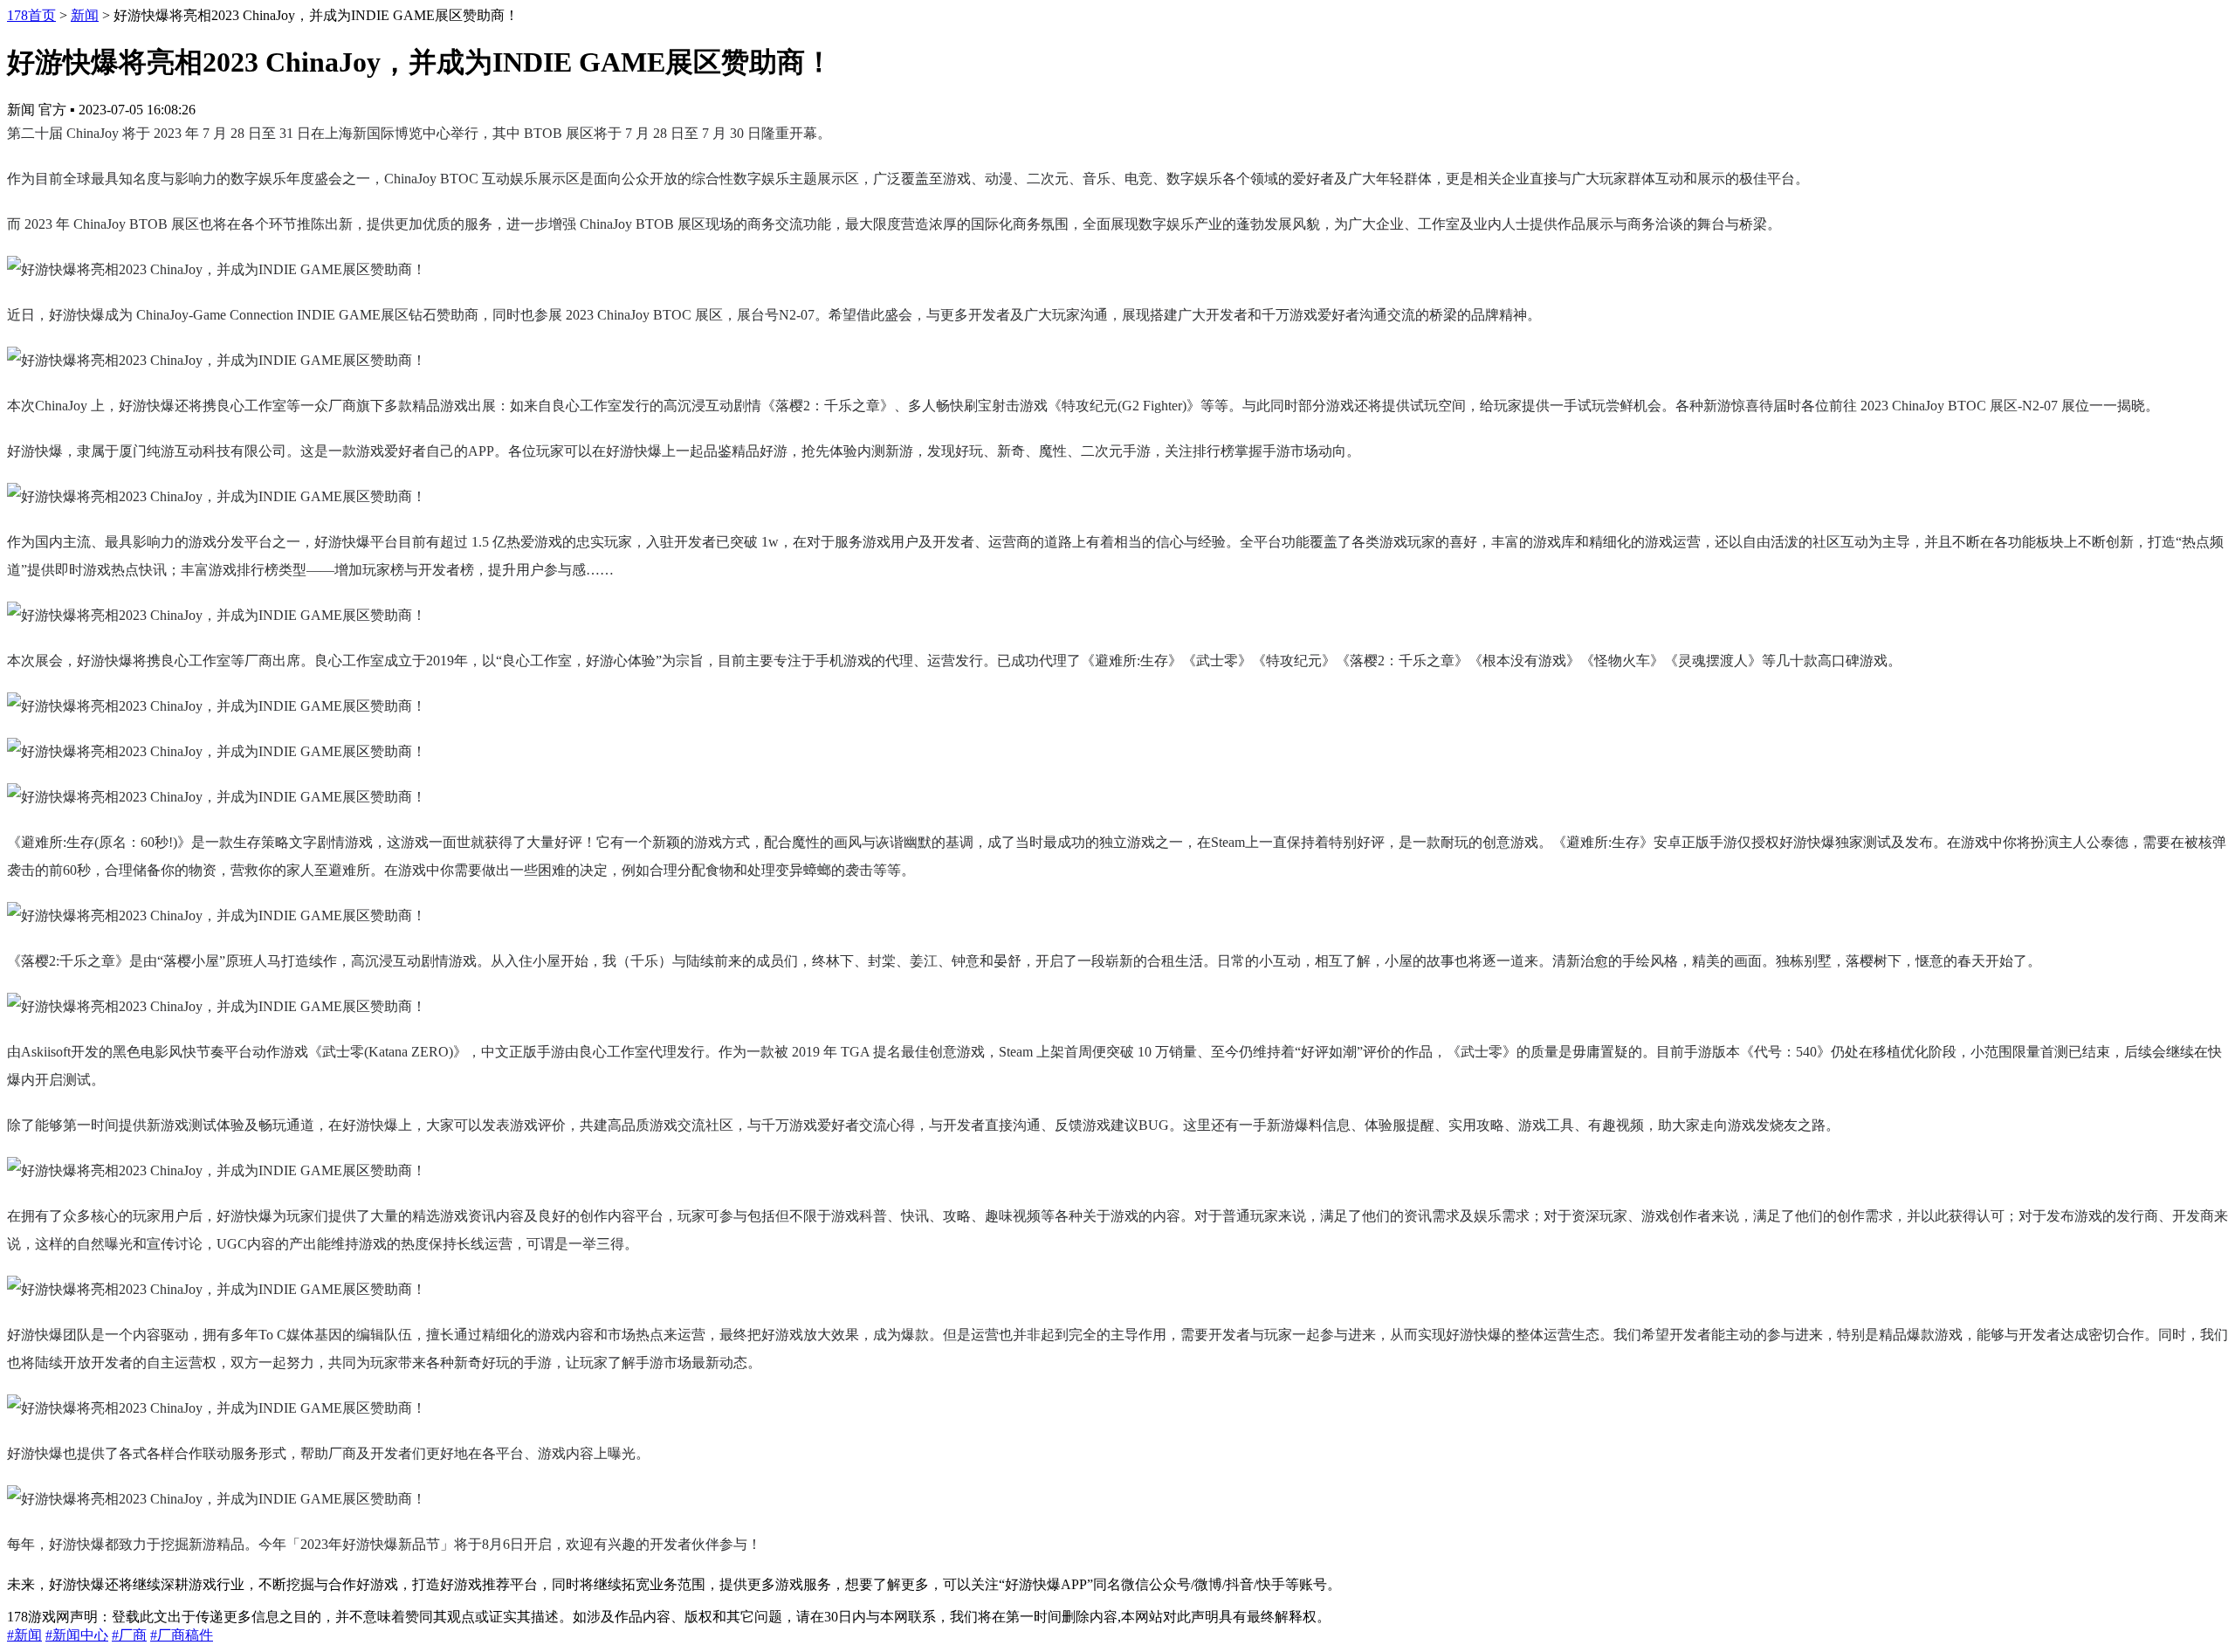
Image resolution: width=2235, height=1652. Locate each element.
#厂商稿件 (182, 1635)
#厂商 (129, 1635)
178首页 (31, 15)
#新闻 (24, 1635)
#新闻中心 (77, 1635)
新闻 (85, 15)
